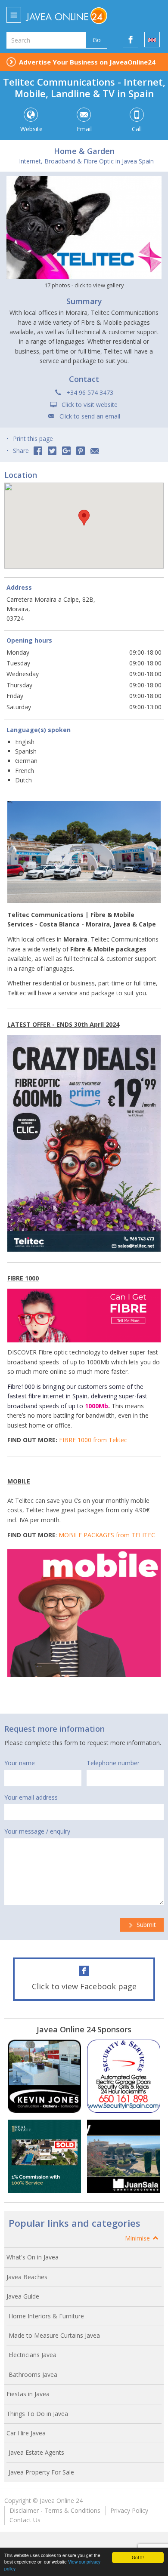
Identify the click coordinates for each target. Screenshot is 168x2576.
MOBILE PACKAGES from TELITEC (107, 1535)
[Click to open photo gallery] (84, 228)
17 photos (84, 285)
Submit (145, 1925)
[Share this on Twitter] (52, 451)
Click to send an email (90, 416)
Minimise (138, 2238)
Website (31, 129)
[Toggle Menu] (14, 15)
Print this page (33, 439)
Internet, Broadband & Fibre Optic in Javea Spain (86, 161)
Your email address (31, 1797)
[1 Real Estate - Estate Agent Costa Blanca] (44, 2156)
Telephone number (113, 1763)
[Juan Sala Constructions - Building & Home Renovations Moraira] (124, 2156)
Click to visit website (90, 405)
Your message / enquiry (37, 1831)
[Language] (152, 40)
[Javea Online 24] (79, 15)
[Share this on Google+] (66, 451)
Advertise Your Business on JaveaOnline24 (87, 62)
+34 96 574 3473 (90, 392)
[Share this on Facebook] (38, 451)
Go (97, 40)
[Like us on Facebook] (131, 40)
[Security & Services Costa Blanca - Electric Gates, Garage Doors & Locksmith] (124, 2076)
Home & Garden (84, 151)
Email (84, 129)
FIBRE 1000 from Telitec (93, 1440)
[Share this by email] (95, 451)
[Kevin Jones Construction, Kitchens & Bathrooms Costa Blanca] (44, 2076)
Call (137, 129)
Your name (20, 1763)
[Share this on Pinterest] (81, 451)
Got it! (138, 2557)
